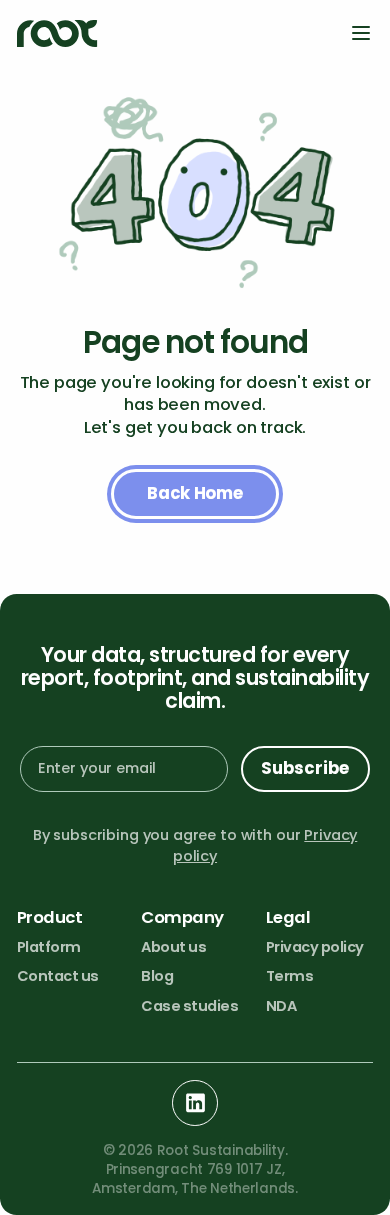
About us (173, 947)
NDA (281, 1006)
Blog (157, 976)
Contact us (58, 976)
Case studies (189, 1006)
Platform (49, 947)
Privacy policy (315, 947)
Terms (290, 976)
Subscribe (305, 768)
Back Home (194, 493)
